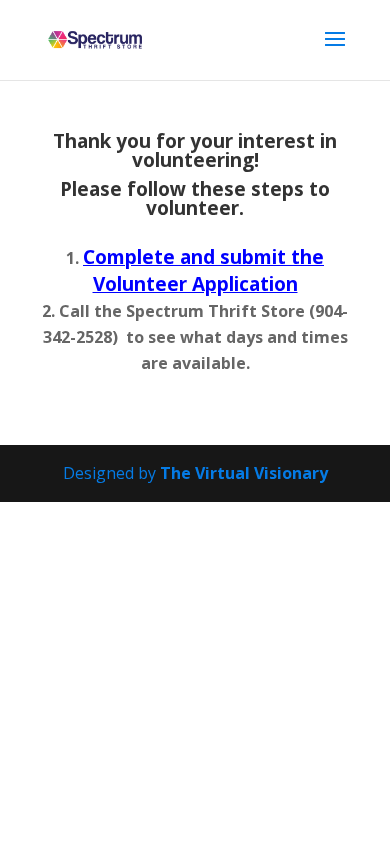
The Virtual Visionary (244, 473)
